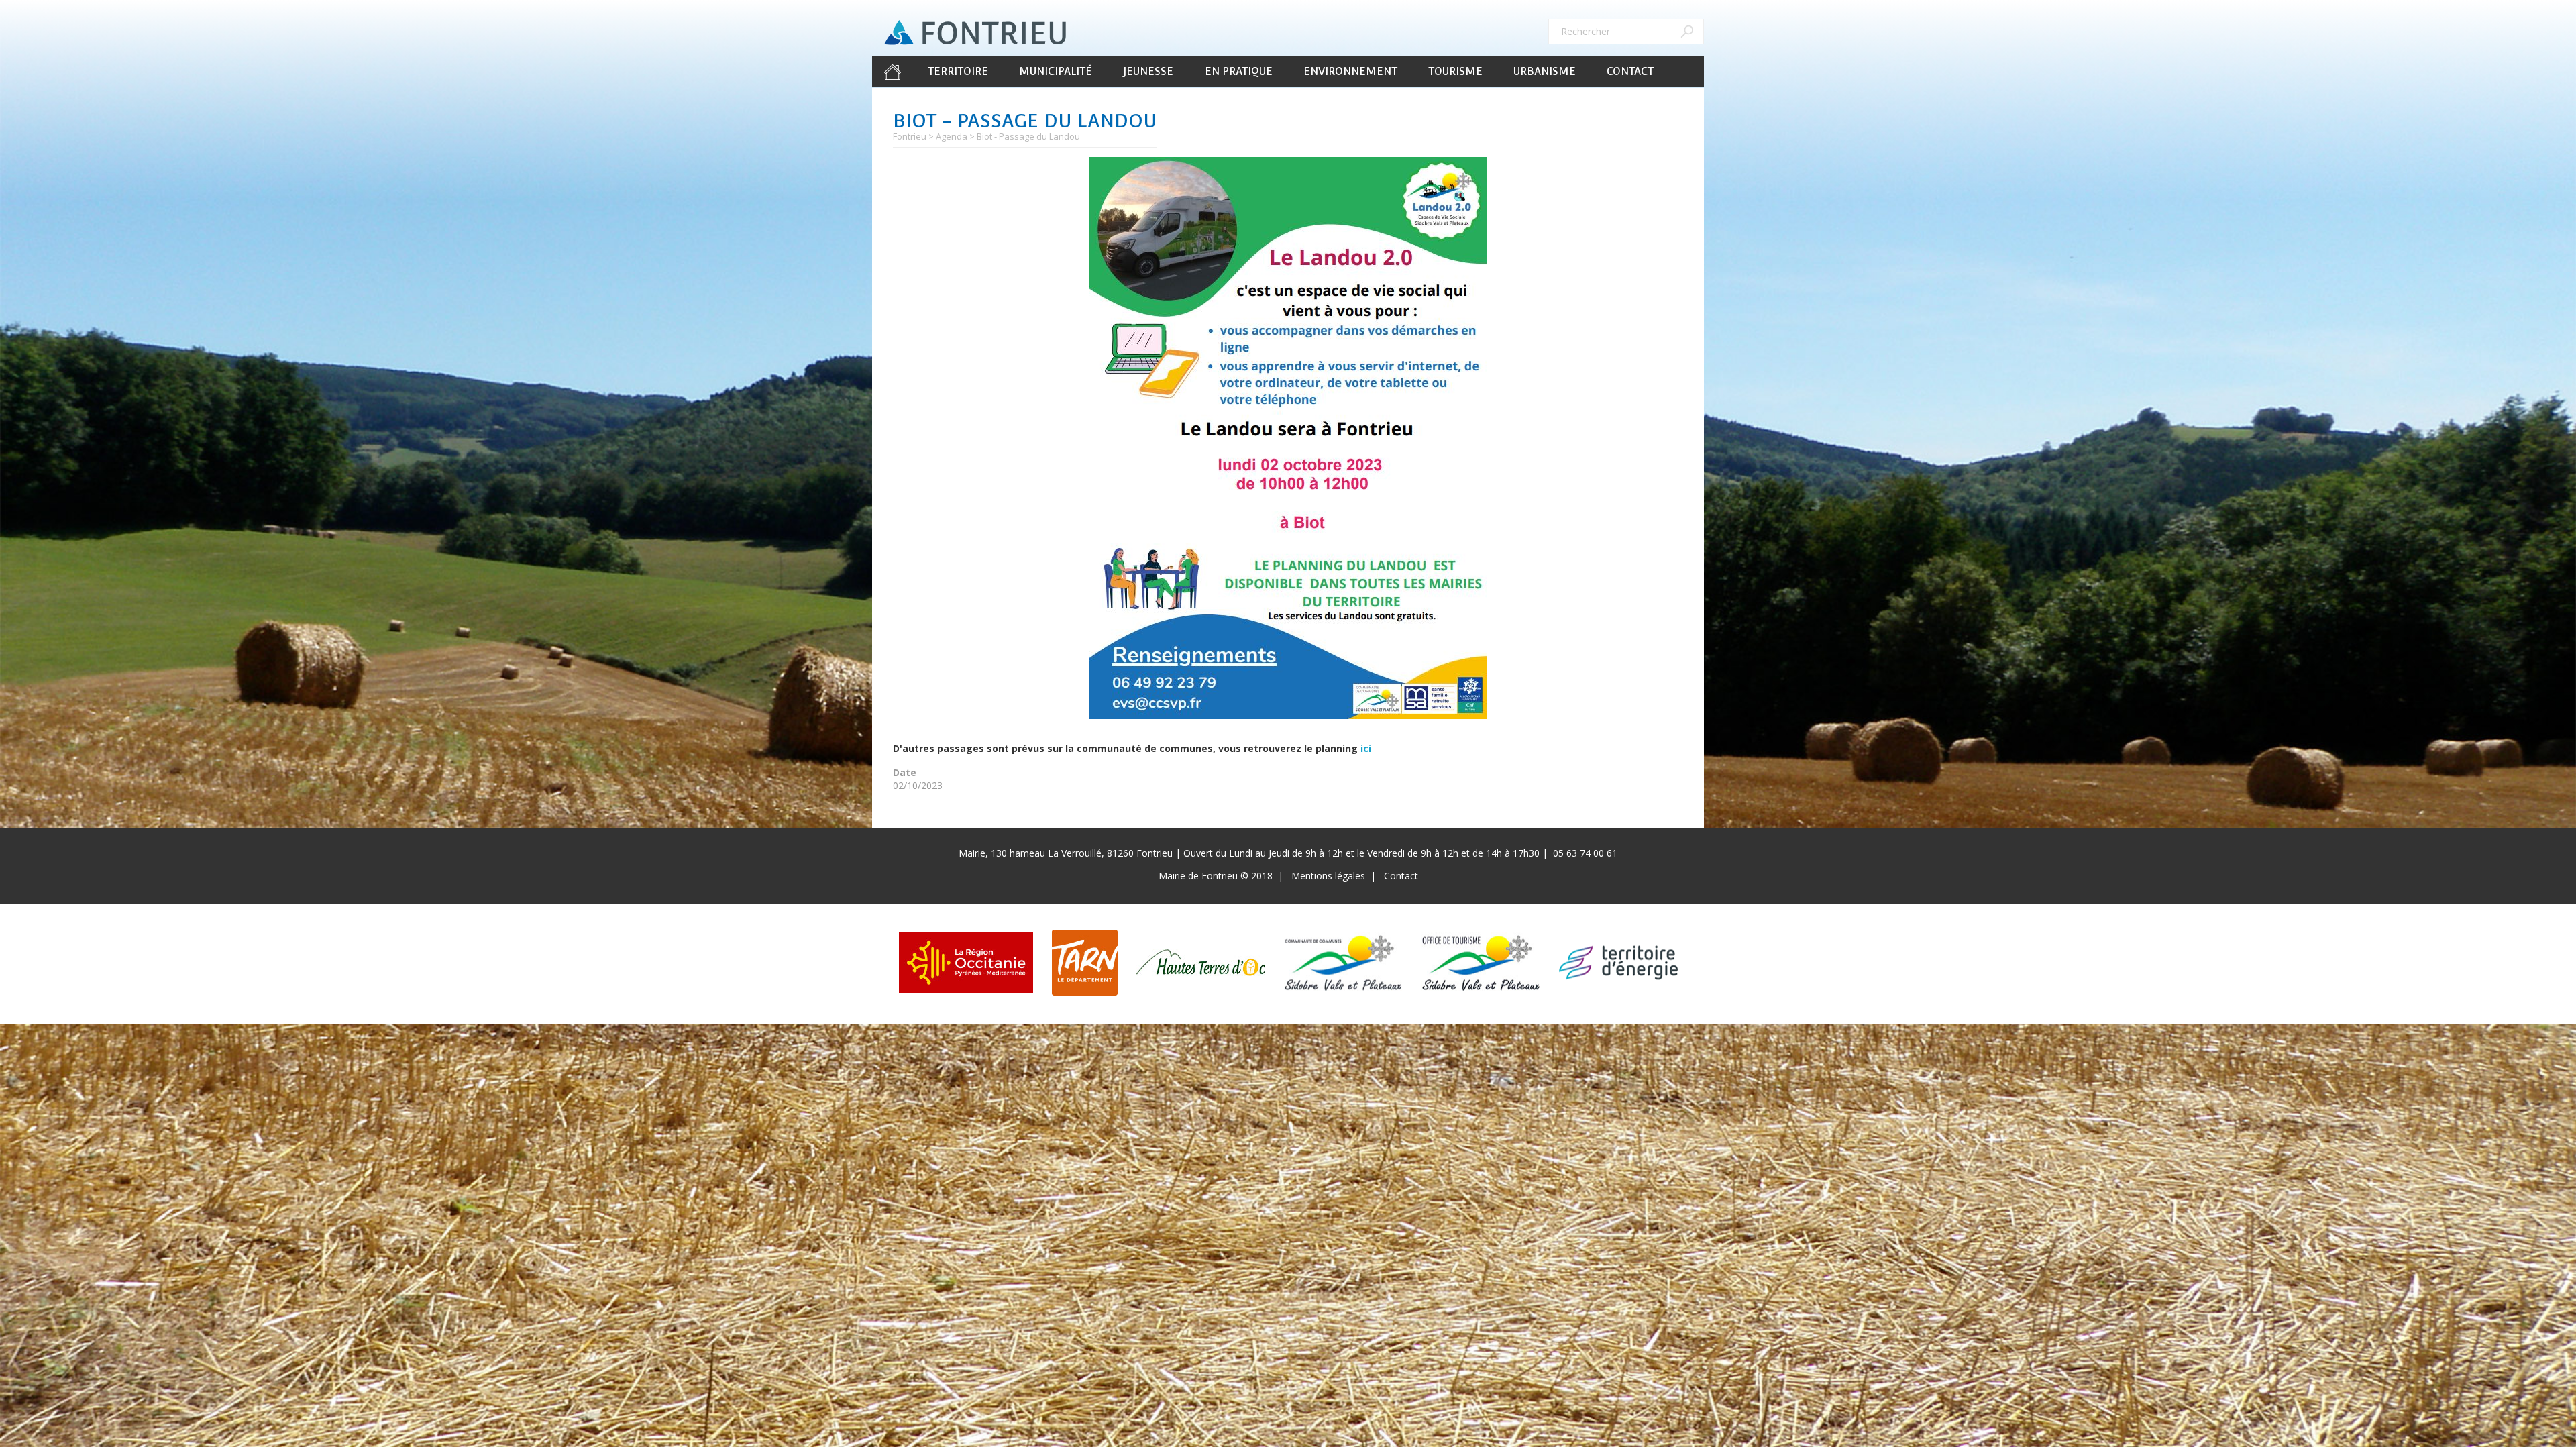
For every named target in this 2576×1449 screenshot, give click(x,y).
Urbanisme (1545, 71)
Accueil (892, 72)
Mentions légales (1328, 876)
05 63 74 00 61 (1585, 853)
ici (1366, 748)
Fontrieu (910, 136)
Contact (1630, 71)
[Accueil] (975, 33)
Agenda (952, 136)
